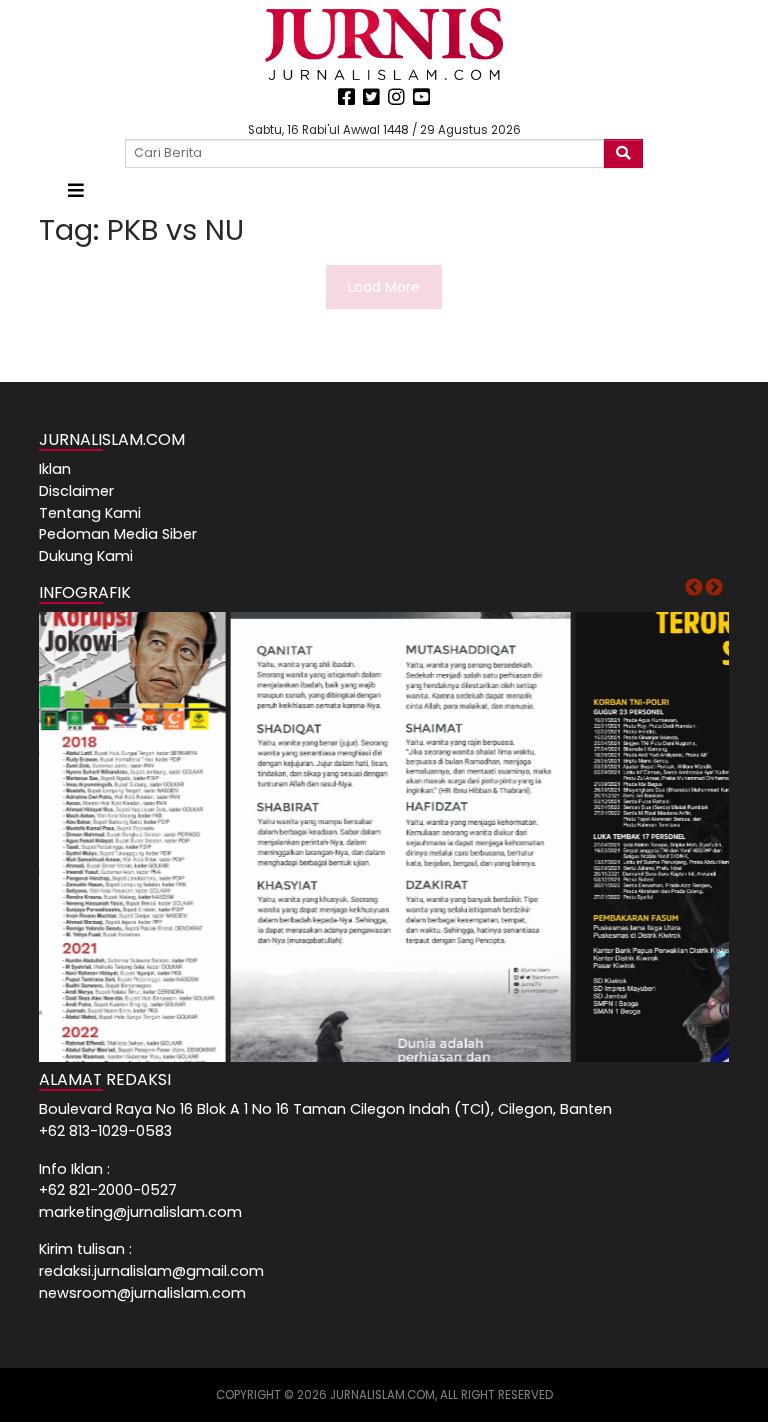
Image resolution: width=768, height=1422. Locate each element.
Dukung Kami (86, 556)
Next (714, 588)
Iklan (55, 469)
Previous (694, 588)
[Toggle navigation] (76, 190)
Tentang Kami (90, 513)
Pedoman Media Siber (118, 534)
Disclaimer (76, 491)
